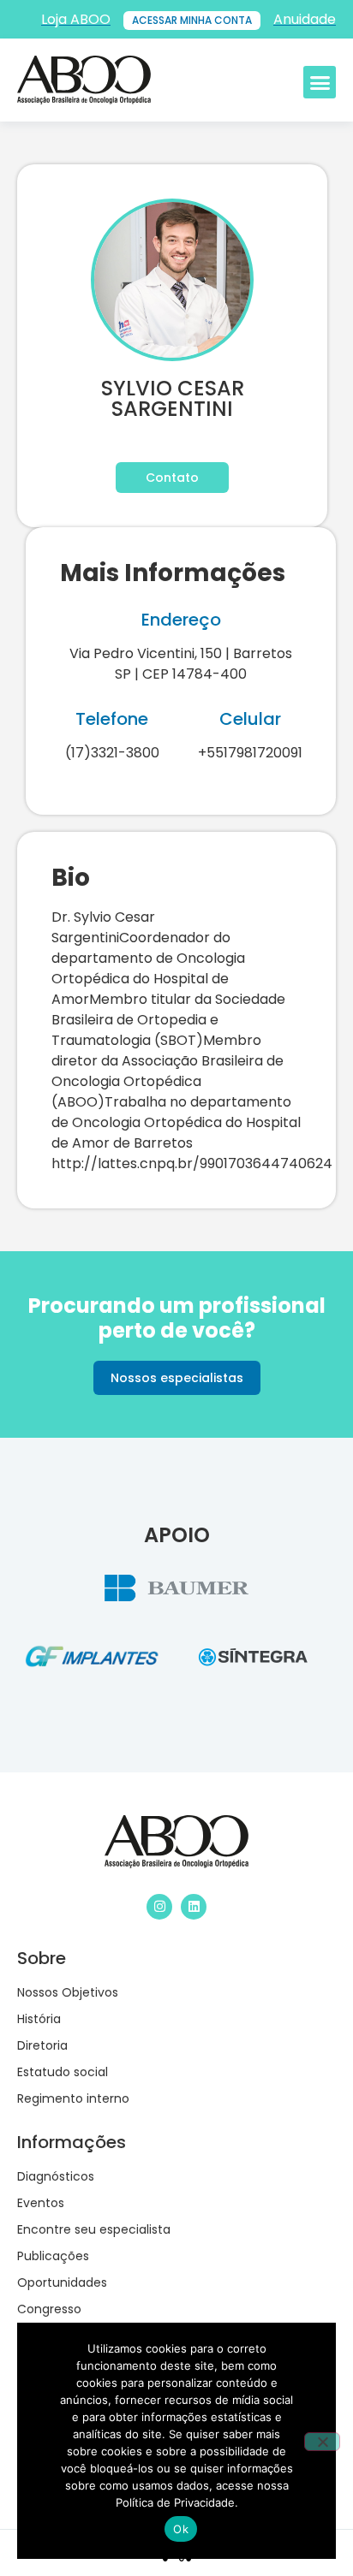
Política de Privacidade (175, 2502)
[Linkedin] (194, 1907)
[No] (322, 2442)
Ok (181, 2529)
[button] (320, 82)
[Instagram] (159, 1907)
